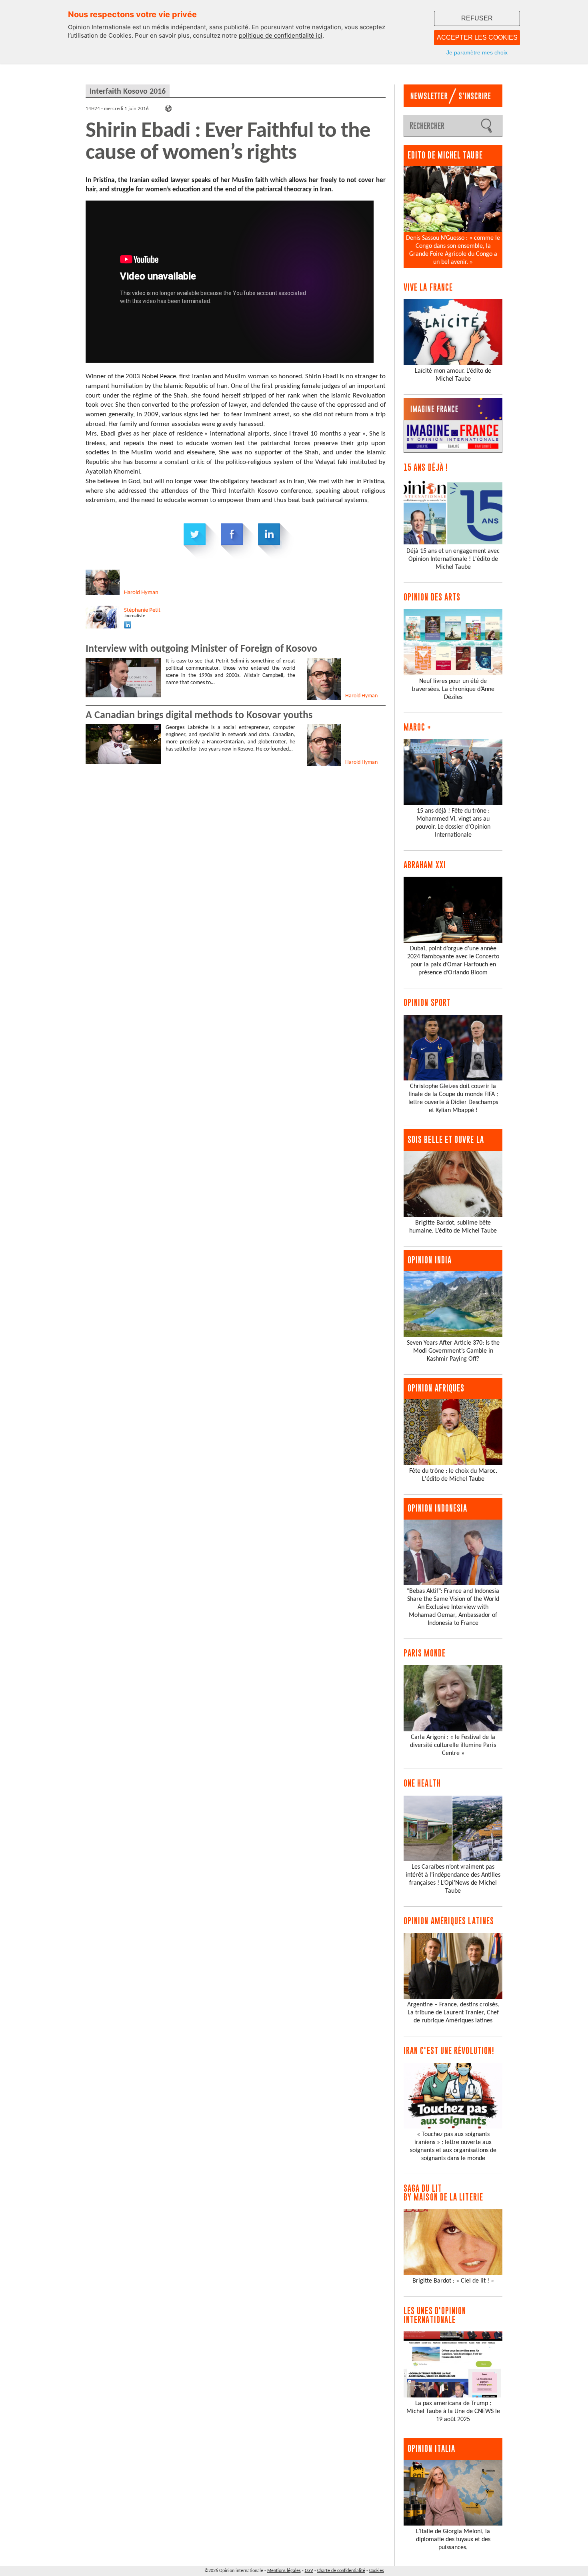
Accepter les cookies (477, 37)
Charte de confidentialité (341, 2571)
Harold (141, 593)
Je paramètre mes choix (477, 52)
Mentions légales (284, 2571)
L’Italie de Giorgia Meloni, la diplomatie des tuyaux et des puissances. (453, 2540)
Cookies (377, 2571)
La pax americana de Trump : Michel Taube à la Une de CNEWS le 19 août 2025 (453, 2411)
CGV (309, 2571)
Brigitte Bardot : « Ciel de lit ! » (453, 2281)
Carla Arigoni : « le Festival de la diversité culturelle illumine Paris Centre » (453, 1745)
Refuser (477, 18)
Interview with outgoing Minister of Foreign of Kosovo (201, 649)
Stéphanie (142, 610)
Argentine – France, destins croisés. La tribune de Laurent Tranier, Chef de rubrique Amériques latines (453, 2013)
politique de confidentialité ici (281, 35)
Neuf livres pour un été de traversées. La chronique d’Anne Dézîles (453, 689)
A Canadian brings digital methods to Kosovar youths (199, 716)
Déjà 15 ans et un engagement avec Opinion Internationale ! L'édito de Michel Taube (453, 559)
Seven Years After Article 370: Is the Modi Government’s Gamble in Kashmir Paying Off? (453, 1351)
